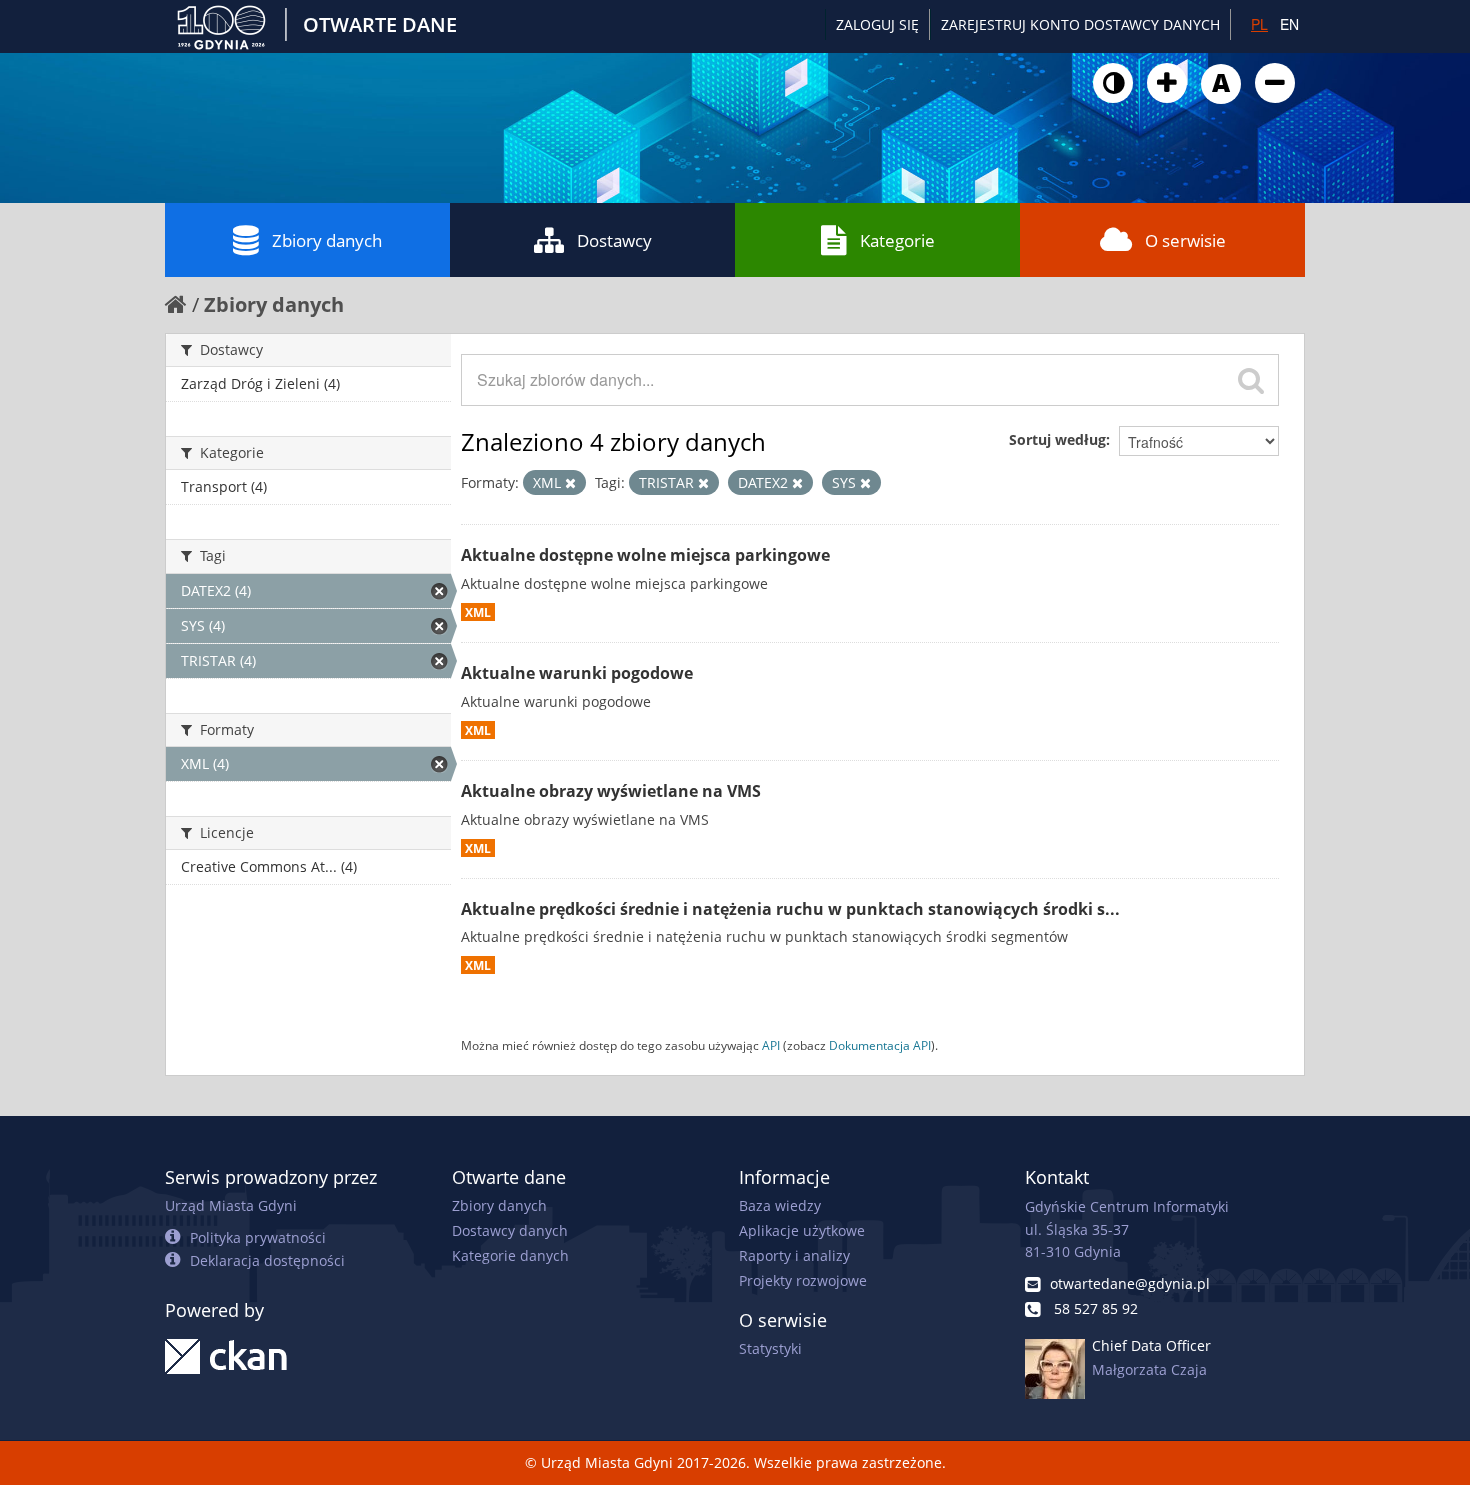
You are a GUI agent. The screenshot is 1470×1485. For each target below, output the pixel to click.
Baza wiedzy (780, 1205)
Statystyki (770, 1348)
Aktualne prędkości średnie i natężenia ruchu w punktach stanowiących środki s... (790, 909)
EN (1289, 24)
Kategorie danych (510, 1255)
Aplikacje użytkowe (802, 1230)
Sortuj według (1057, 439)
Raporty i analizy (794, 1255)
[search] (1251, 380)
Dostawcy (614, 240)
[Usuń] (570, 483)
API (771, 1045)
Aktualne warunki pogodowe (577, 673)
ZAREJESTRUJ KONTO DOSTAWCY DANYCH (1080, 24)
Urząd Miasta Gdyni (231, 1205)
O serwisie (1185, 240)
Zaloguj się (877, 24)
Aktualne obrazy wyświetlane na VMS (611, 791)
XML (478, 612)
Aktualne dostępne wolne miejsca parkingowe (645, 555)
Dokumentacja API (880, 1045)
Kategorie (897, 240)
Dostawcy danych (510, 1230)
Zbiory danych (327, 240)
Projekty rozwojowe (803, 1280)
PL (1259, 24)
